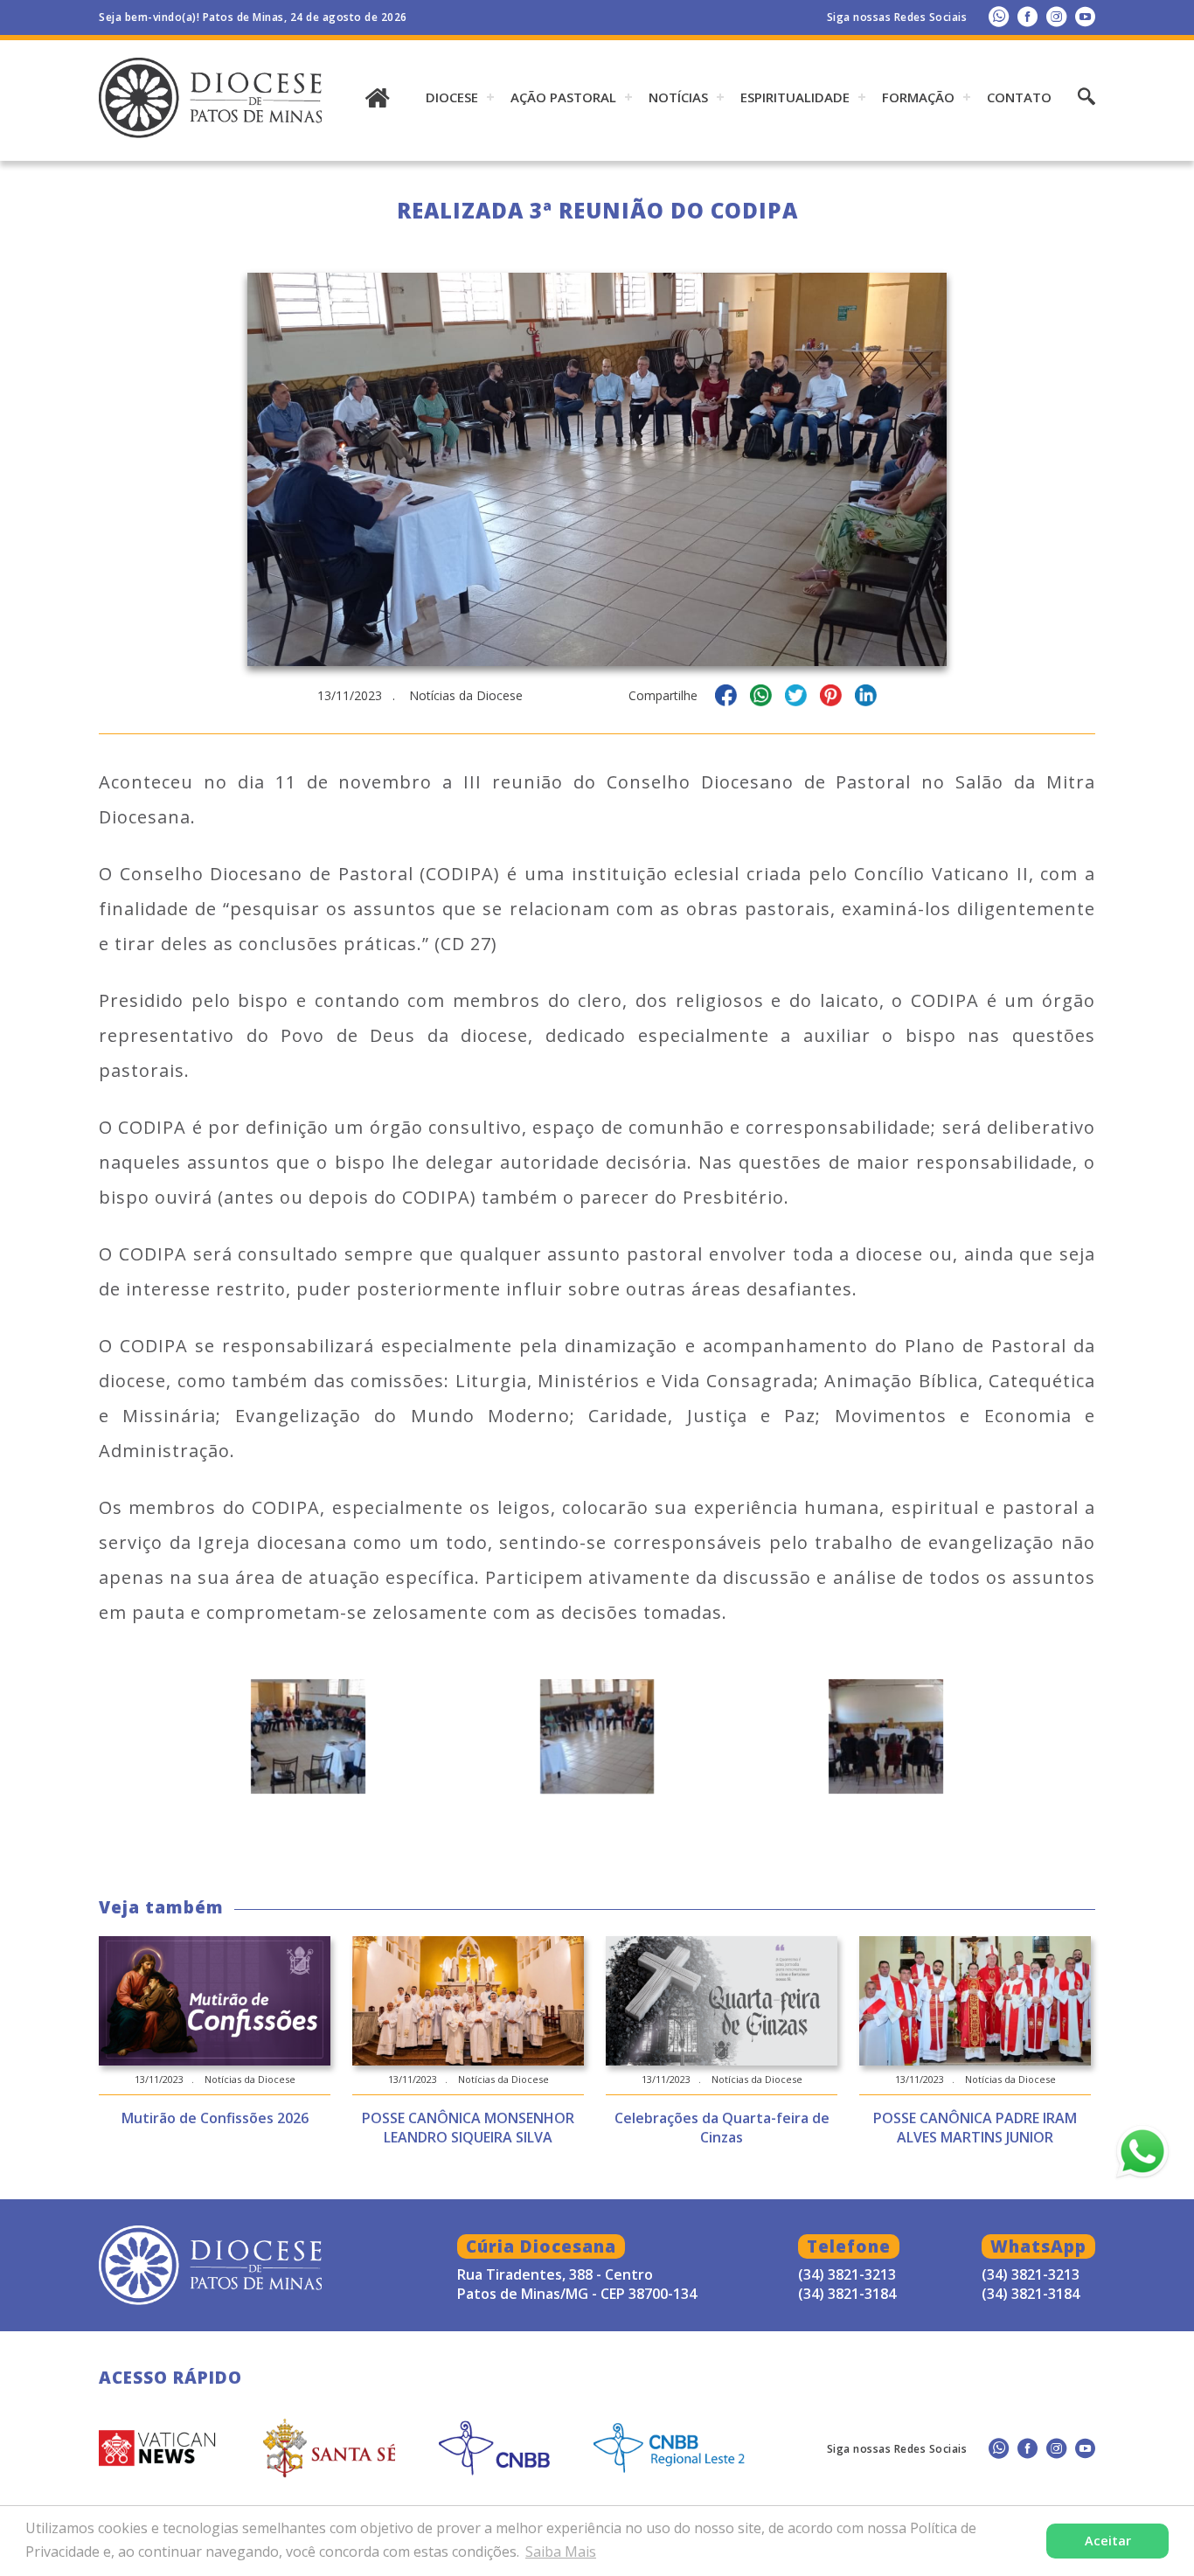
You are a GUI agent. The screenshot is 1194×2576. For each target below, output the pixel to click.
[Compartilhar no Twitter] (796, 698)
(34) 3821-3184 (1031, 2294)
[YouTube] (1085, 16)
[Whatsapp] (999, 16)
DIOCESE (452, 97)
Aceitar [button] (1108, 2541)
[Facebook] (1027, 16)
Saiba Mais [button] (561, 2552)
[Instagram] (1056, 16)
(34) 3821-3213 (1031, 2274)
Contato (1019, 97)
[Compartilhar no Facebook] (726, 698)
